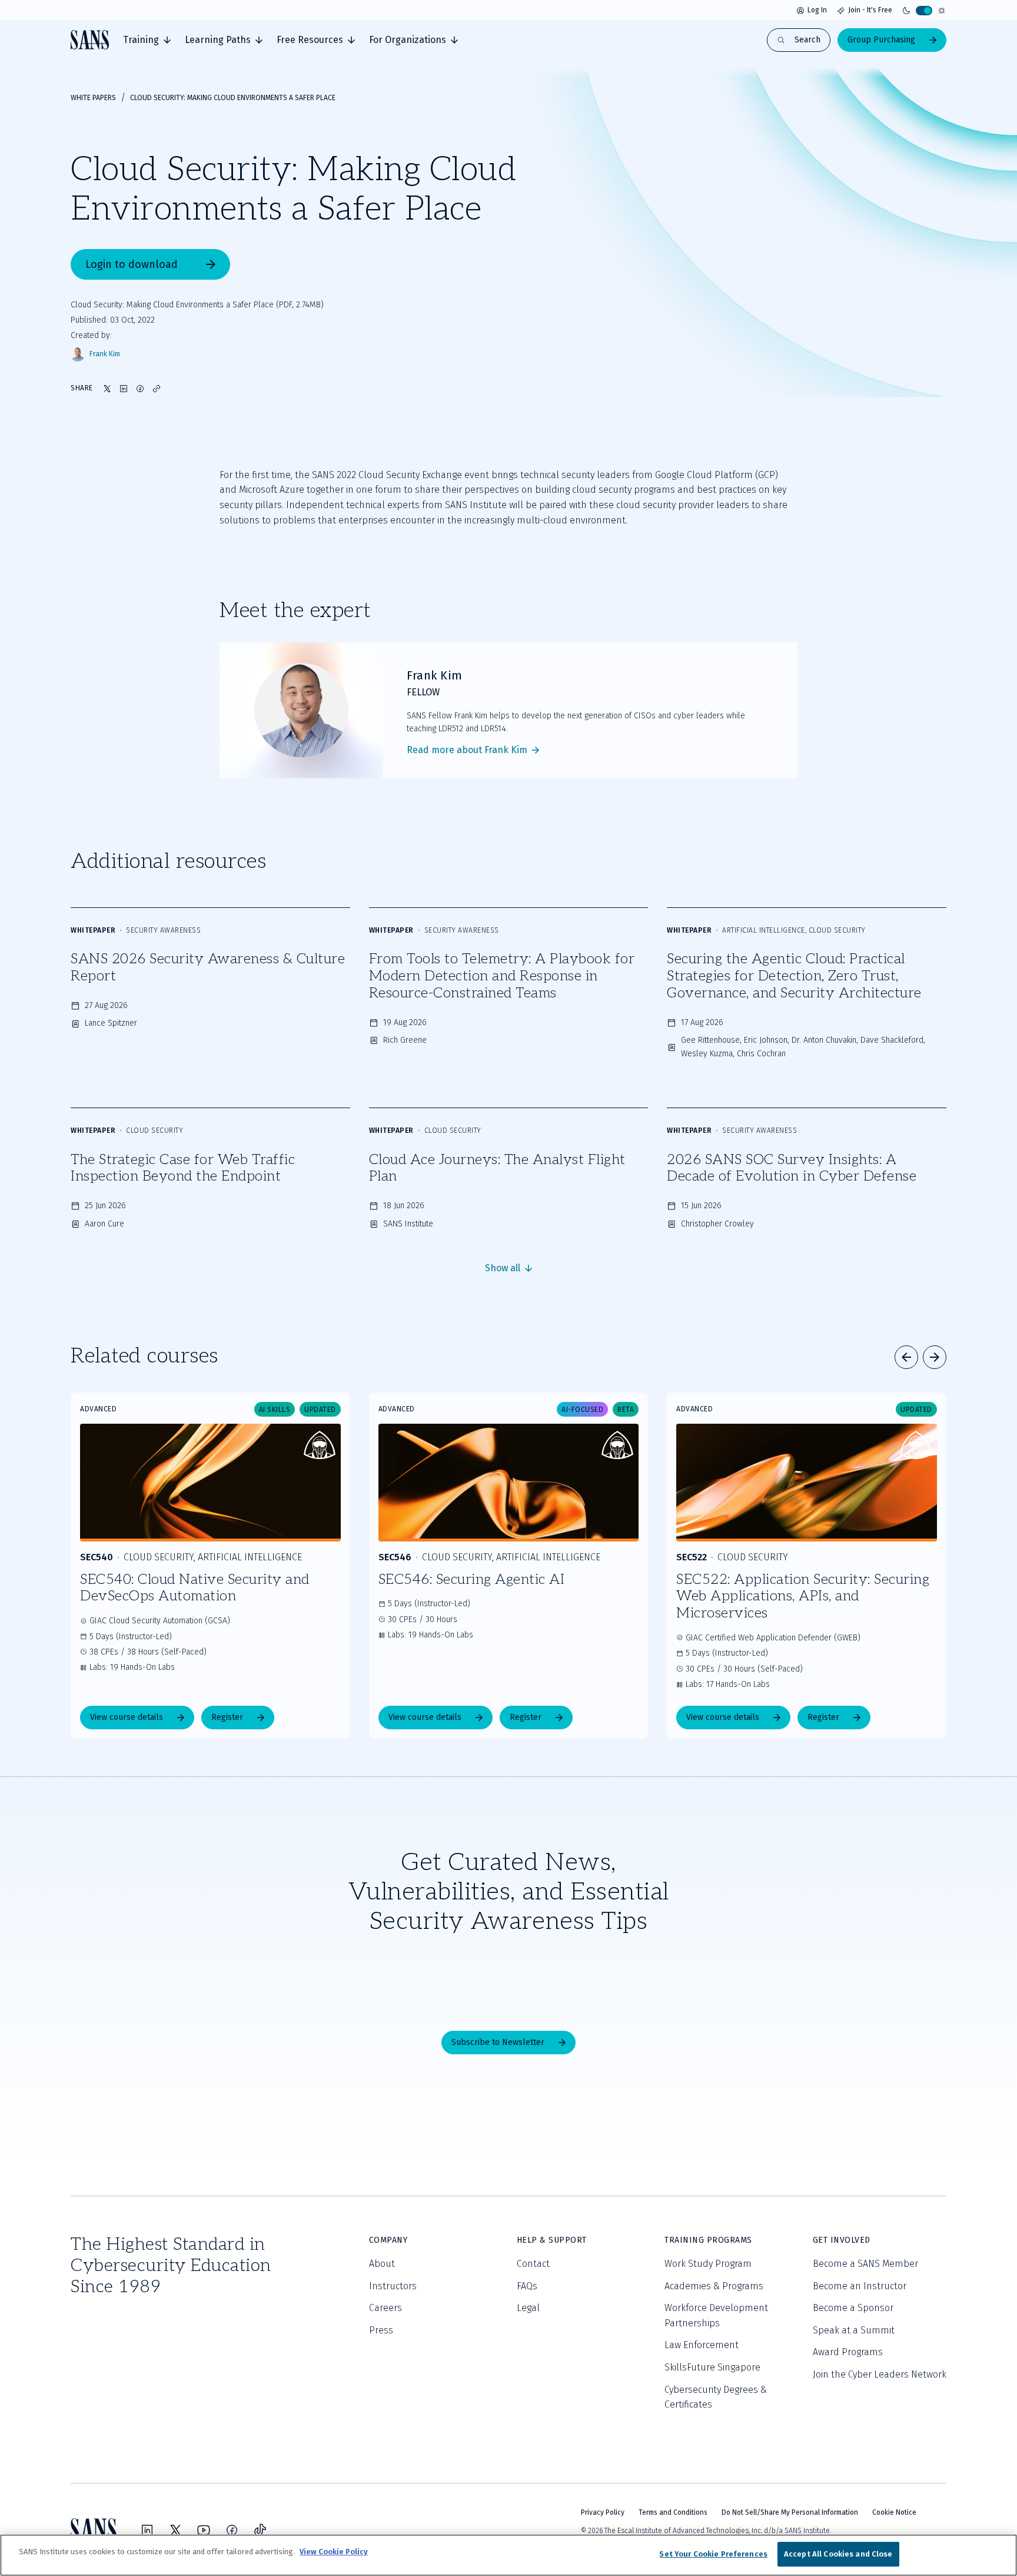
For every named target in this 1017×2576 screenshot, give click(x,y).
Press (381, 2330)
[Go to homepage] (90, 40)
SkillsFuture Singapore (712, 2367)
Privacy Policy (603, 2512)
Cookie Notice (894, 2512)
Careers (385, 2308)
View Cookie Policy (334, 2552)
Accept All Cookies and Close (838, 2554)
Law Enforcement (702, 2345)
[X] (175, 2530)
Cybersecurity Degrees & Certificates (716, 2397)
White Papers (93, 98)
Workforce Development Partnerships (716, 2315)
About (382, 2264)
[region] (508, 2555)
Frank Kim (105, 354)
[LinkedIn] (147, 2530)
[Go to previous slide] (906, 1357)
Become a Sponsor (853, 2308)
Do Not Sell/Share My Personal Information (790, 2512)
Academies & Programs (714, 2286)
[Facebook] (232, 2530)
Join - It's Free (870, 10)
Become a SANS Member (865, 2264)
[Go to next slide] (935, 1357)
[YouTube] (204, 2530)
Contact (533, 2264)
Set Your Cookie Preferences (713, 2554)
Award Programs (848, 2352)
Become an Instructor (860, 2286)
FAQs (527, 2286)
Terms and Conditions (673, 2512)
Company (388, 2240)
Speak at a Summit (854, 2330)
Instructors (393, 2286)
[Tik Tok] (260, 2530)
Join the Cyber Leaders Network (880, 2374)
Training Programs (708, 2240)
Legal (528, 2308)
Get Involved (842, 2240)
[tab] (147, 40)
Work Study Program (708, 2264)
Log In (817, 10)
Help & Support (552, 2240)
